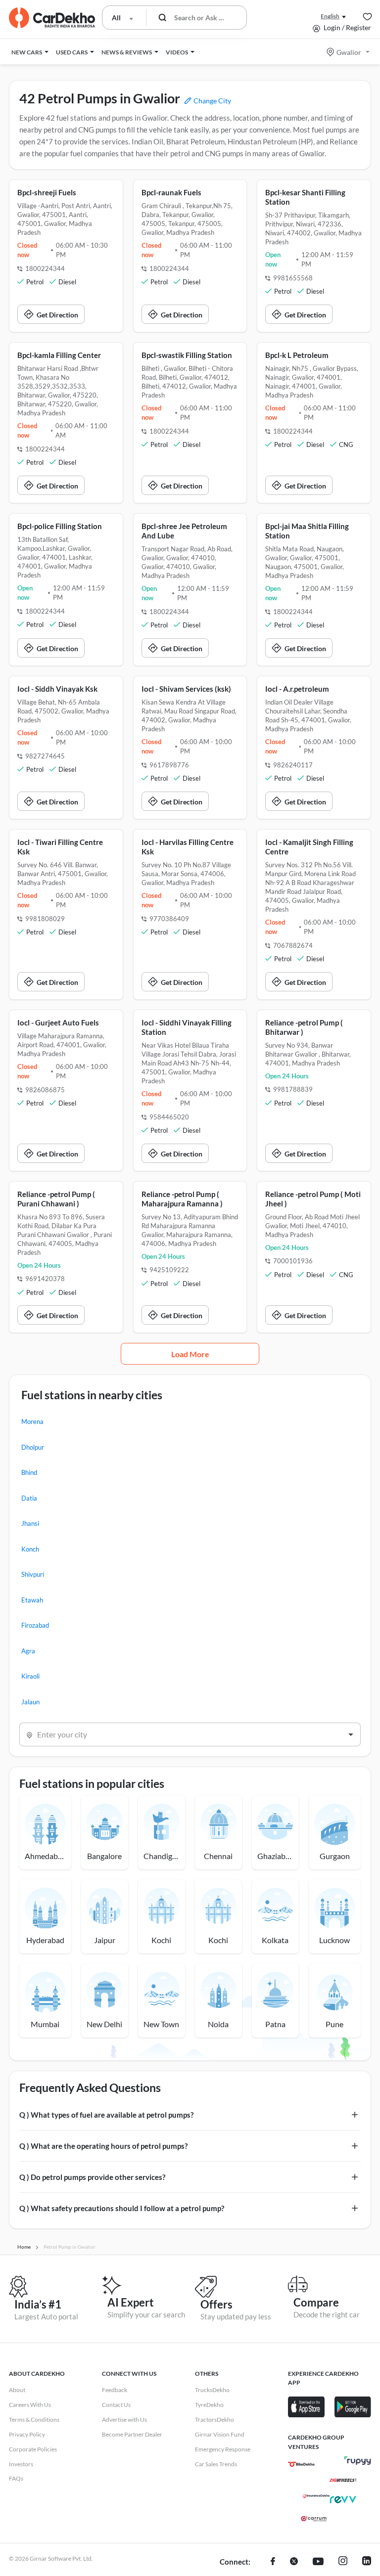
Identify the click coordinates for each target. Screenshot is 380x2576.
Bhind (29, 1472)
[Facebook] (273, 2562)
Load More (190, 1354)
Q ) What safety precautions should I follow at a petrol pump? (122, 2208)
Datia (29, 1498)
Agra (28, 1651)
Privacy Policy (27, 2434)
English (330, 16)
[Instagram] (343, 2562)
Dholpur (33, 1447)
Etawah (32, 1600)
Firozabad (35, 1625)
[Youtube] (318, 2562)
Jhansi (30, 1523)
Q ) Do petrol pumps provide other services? (92, 2177)
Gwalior (349, 52)
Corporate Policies (33, 2449)
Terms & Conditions (34, 2420)
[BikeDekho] (301, 2464)
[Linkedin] (367, 2562)
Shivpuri (33, 1574)
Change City (212, 101)
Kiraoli (30, 1676)
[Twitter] (294, 2562)
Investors (21, 2464)
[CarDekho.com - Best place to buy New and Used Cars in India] (52, 18)
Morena (32, 1421)
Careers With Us (30, 2405)
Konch (30, 1549)
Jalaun (30, 1702)
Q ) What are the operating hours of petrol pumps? (103, 2146)
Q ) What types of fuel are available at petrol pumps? (106, 2115)
